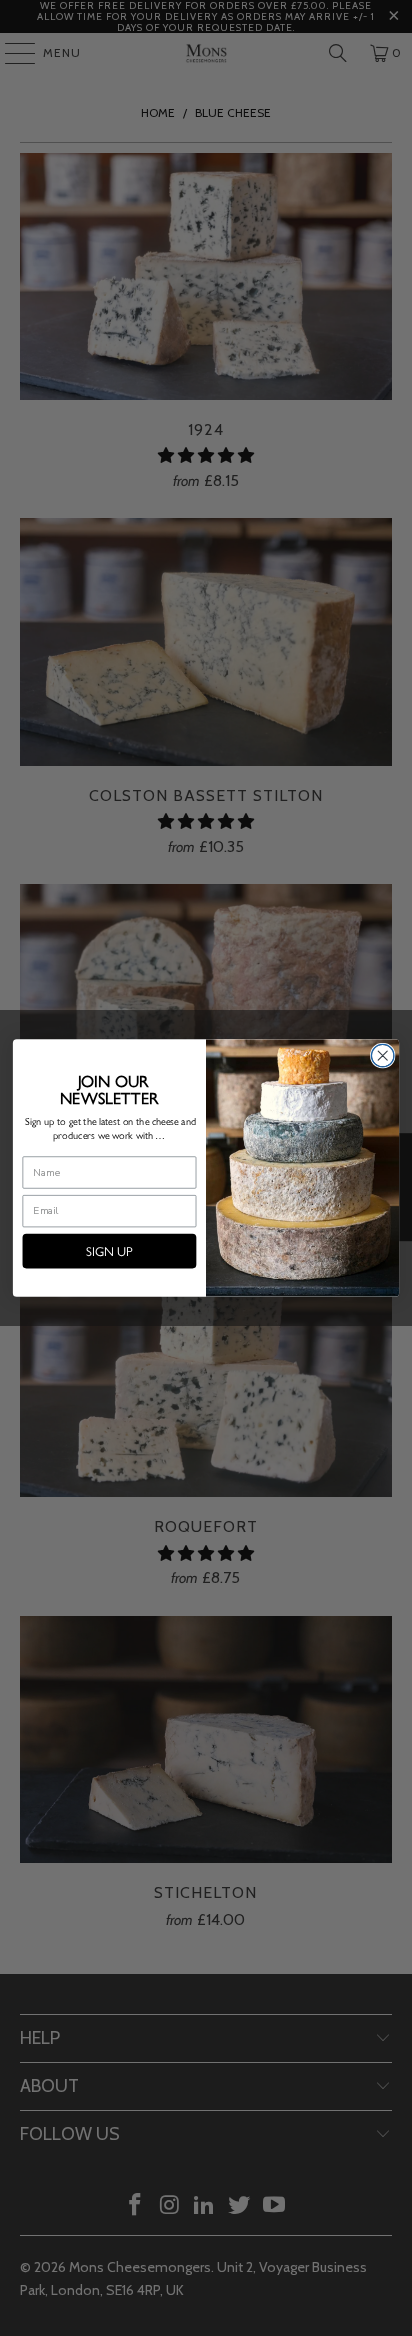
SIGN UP (109, 1250)
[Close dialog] (382, 1055)
